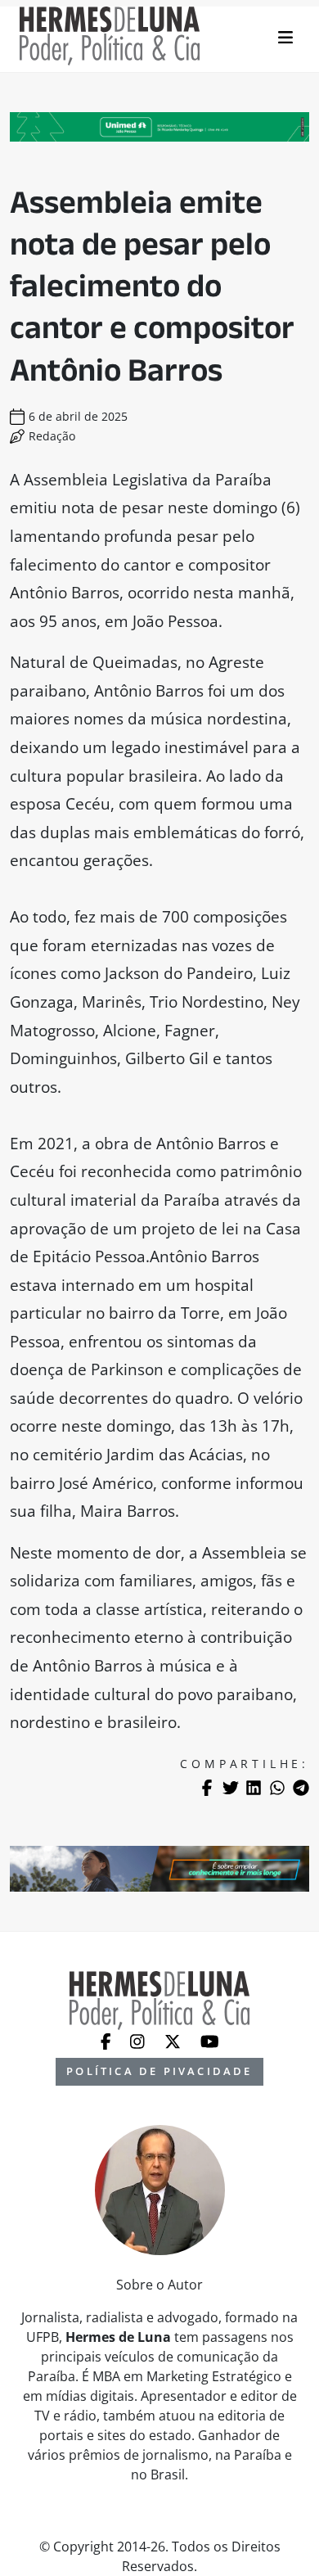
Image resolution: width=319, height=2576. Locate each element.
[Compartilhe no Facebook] (207, 1788)
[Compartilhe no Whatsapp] (277, 1788)
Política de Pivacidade (159, 2071)
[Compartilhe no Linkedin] (254, 1788)
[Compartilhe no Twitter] (231, 1788)
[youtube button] (210, 2040)
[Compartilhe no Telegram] (301, 1788)
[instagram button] (139, 2040)
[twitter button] (174, 2040)
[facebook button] (108, 2040)
